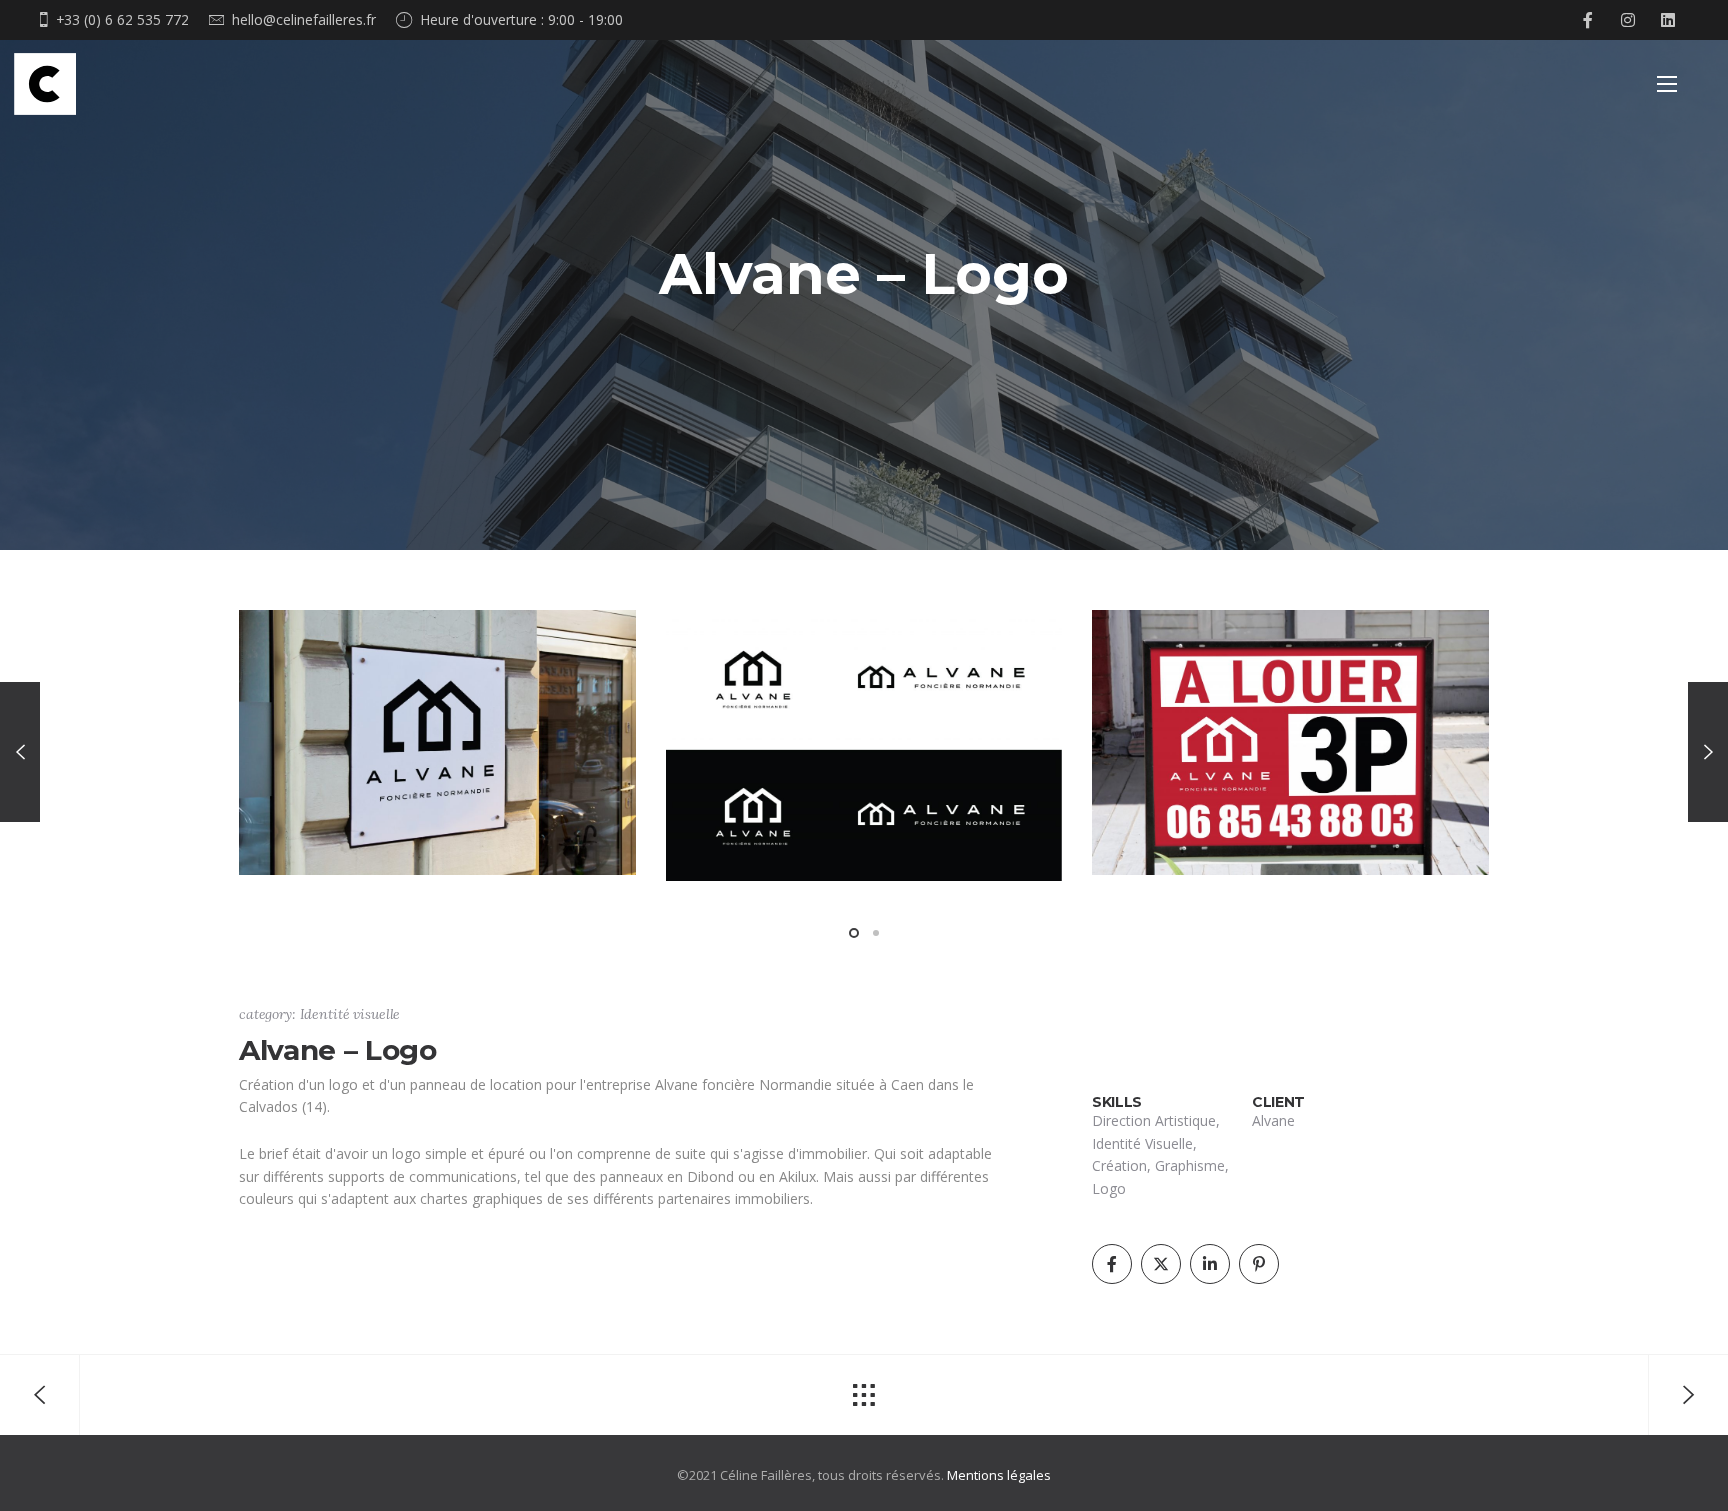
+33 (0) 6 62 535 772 (122, 19)
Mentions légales (999, 1475)
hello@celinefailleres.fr (304, 19)
